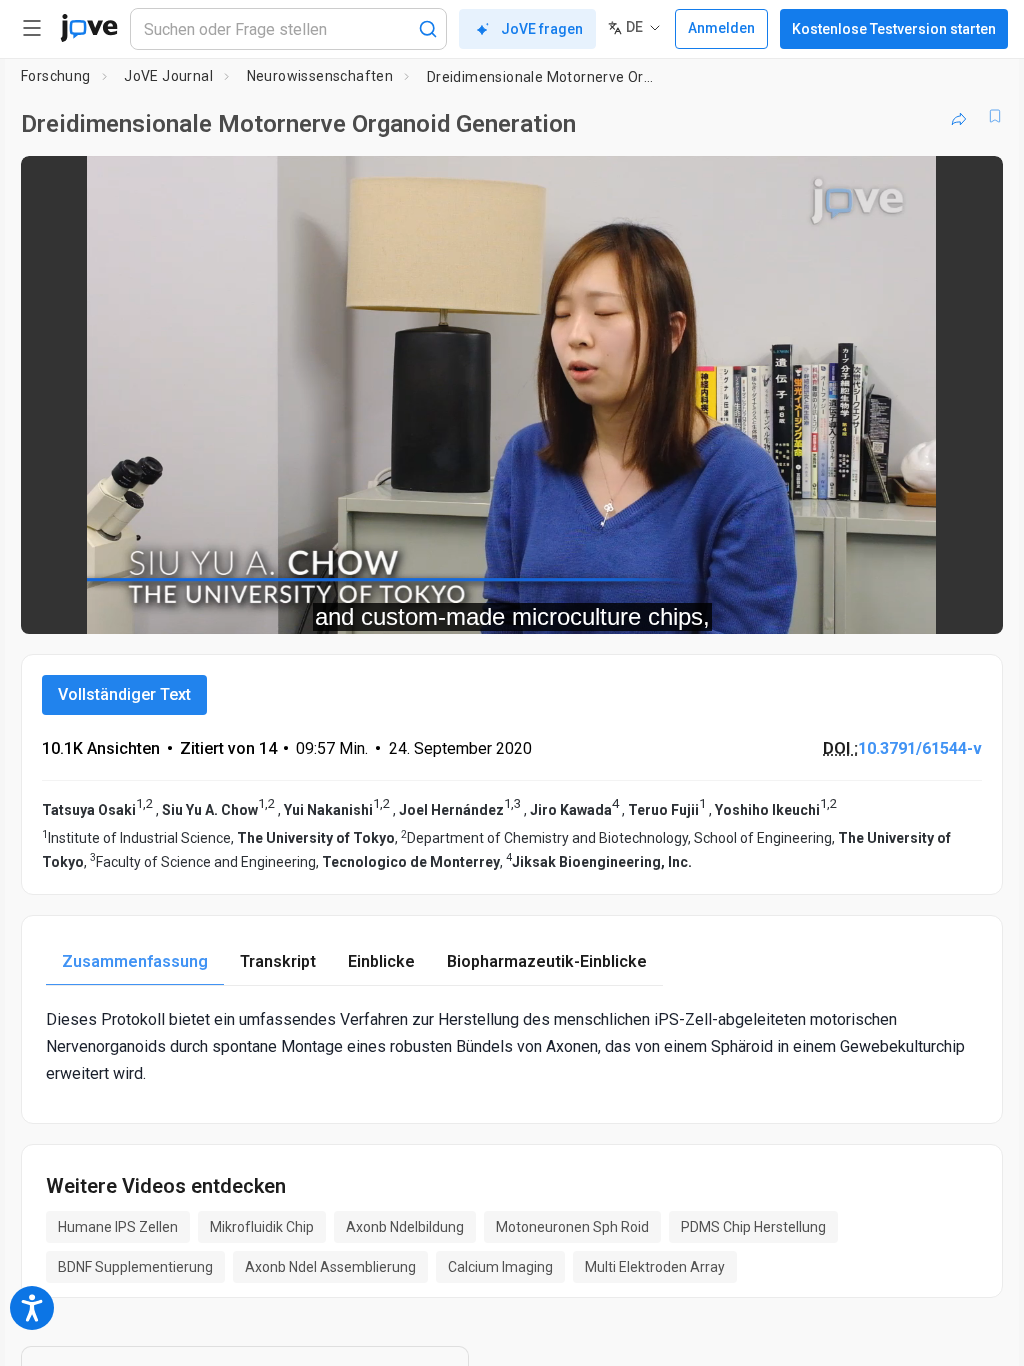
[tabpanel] (512, 1047)
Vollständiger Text (124, 694)
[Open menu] (32, 28)
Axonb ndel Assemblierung (330, 1267)
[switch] (809, 605)
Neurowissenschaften (320, 76)
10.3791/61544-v (920, 748)
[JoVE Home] (89, 28)
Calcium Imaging (500, 1267)
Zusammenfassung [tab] (135, 961)
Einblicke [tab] (381, 961)
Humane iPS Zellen (118, 1227)
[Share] (959, 116)
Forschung (56, 76)
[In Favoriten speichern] (995, 116)
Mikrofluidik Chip (262, 1227)
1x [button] (924, 604)
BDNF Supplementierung (135, 1267)
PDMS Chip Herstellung (753, 1227)
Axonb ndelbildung (405, 1227)
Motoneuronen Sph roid (572, 1227)
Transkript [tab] (278, 961)
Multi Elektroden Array (655, 1267)
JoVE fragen (542, 29)
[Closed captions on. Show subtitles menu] (965, 605)
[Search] (428, 29)
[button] (971, 184)
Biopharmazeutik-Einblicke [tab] (547, 961)
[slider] (422, 605)
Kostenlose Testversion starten (894, 29)
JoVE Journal (168, 76)
